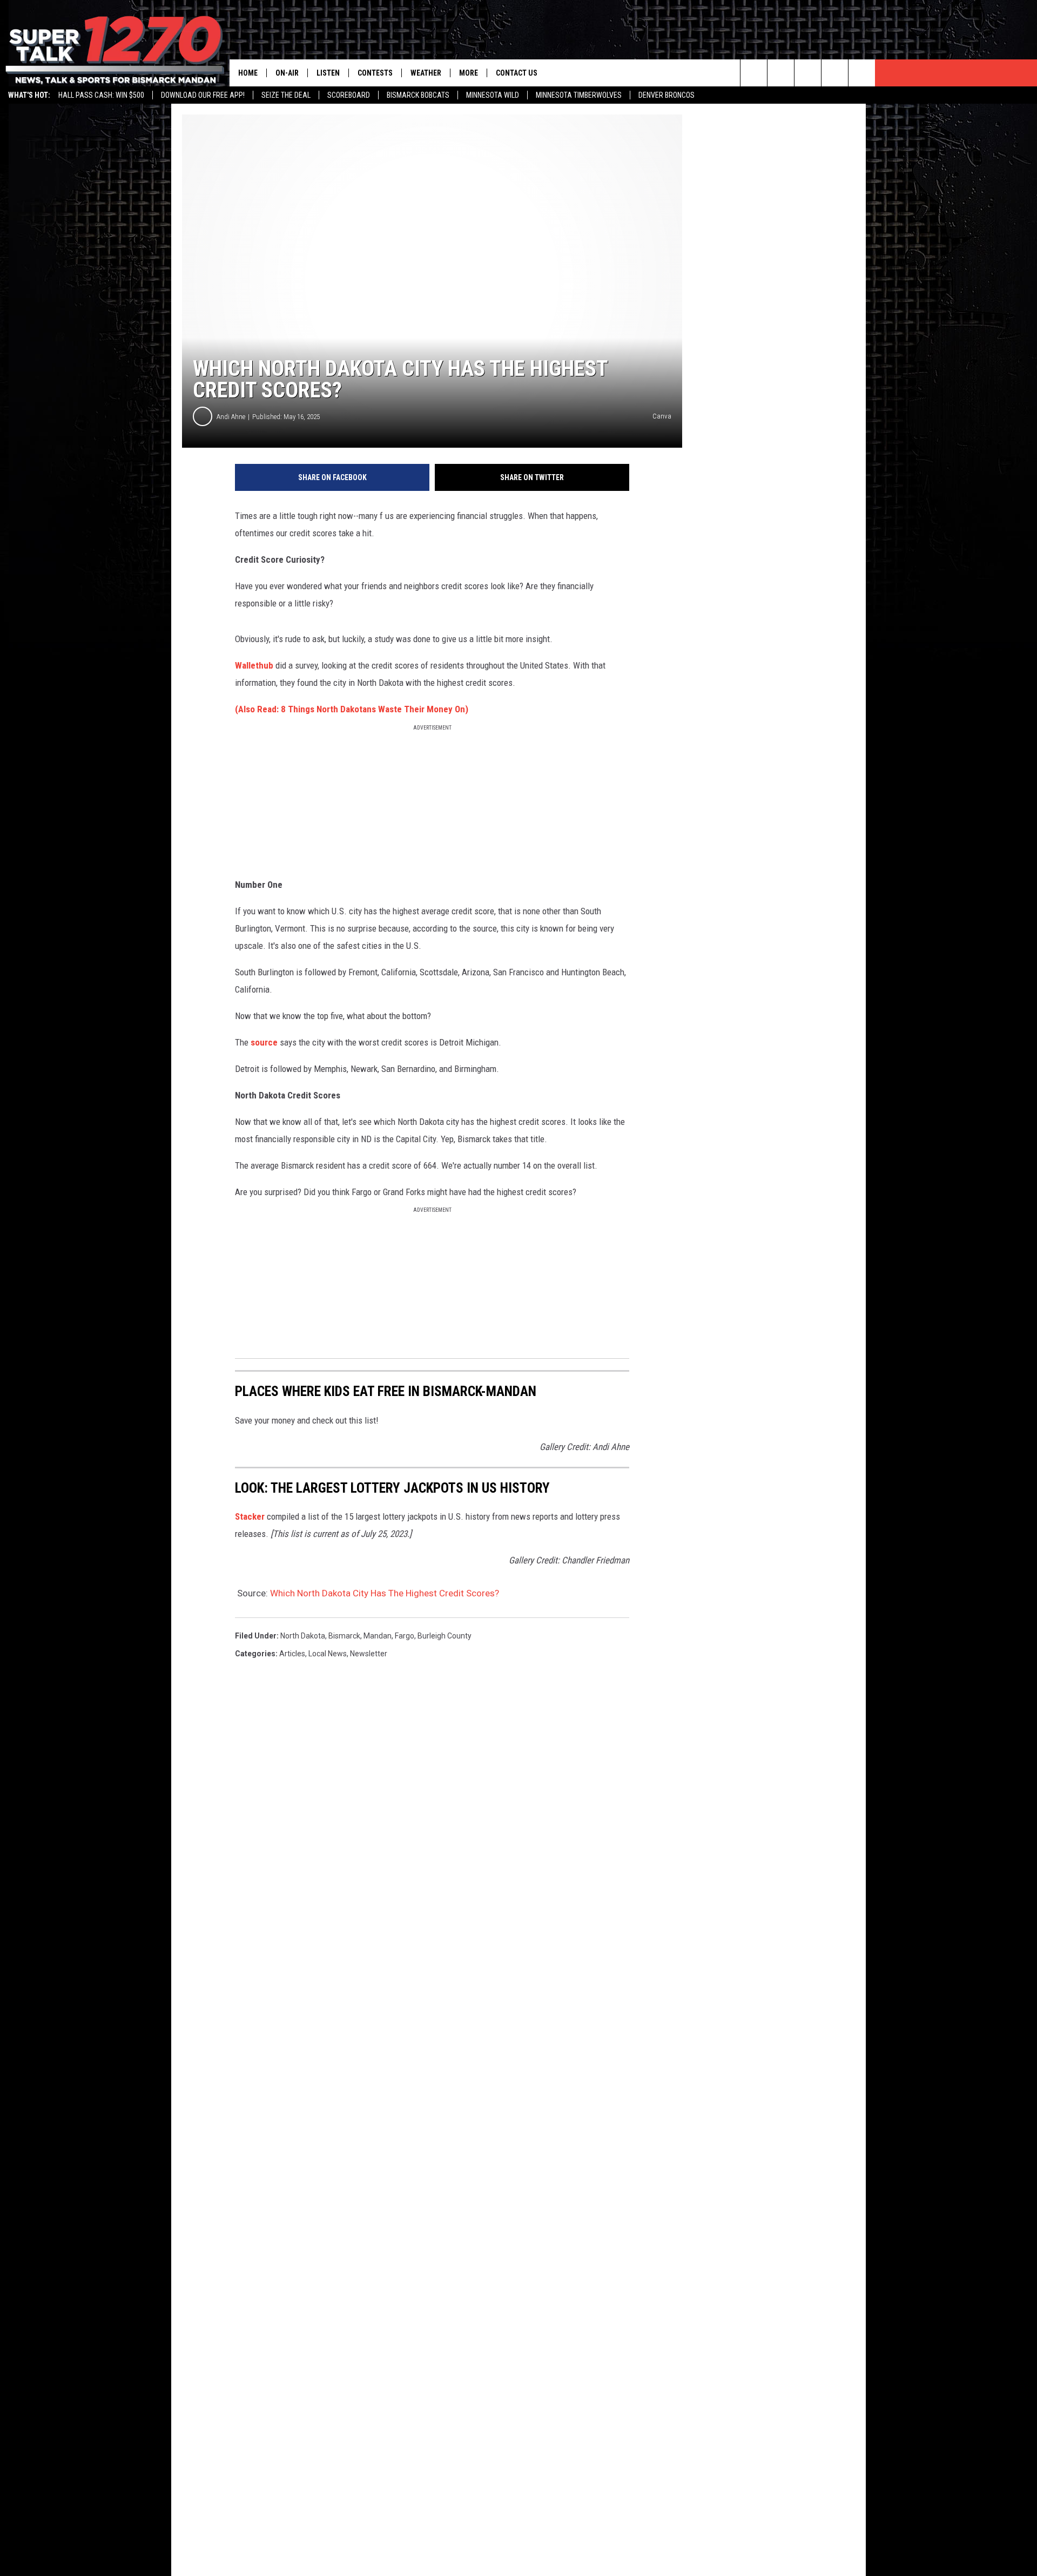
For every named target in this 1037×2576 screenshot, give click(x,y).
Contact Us (517, 73)
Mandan (378, 1636)
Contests (375, 73)
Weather (426, 73)
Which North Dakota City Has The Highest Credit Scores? (385, 1593)
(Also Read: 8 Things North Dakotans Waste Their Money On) (352, 709)
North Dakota (303, 1636)
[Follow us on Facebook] (808, 73)
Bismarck (344, 1636)
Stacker (250, 1516)
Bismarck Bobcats (418, 95)
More (469, 73)
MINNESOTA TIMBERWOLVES (579, 95)
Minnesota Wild (493, 95)
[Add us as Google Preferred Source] (781, 73)
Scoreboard (349, 95)
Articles (292, 1654)
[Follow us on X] (835, 73)
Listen (328, 73)
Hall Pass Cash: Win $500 (101, 95)
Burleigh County (445, 1636)
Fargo (405, 1636)
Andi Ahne (231, 417)
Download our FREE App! (203, 95)
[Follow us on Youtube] (862, 73)
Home (248, 73)
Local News (328, 1654)
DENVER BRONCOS (666, 95)
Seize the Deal (286, 95)
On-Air (287, 73)
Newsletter (369, 1654)
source (264, 1042)
